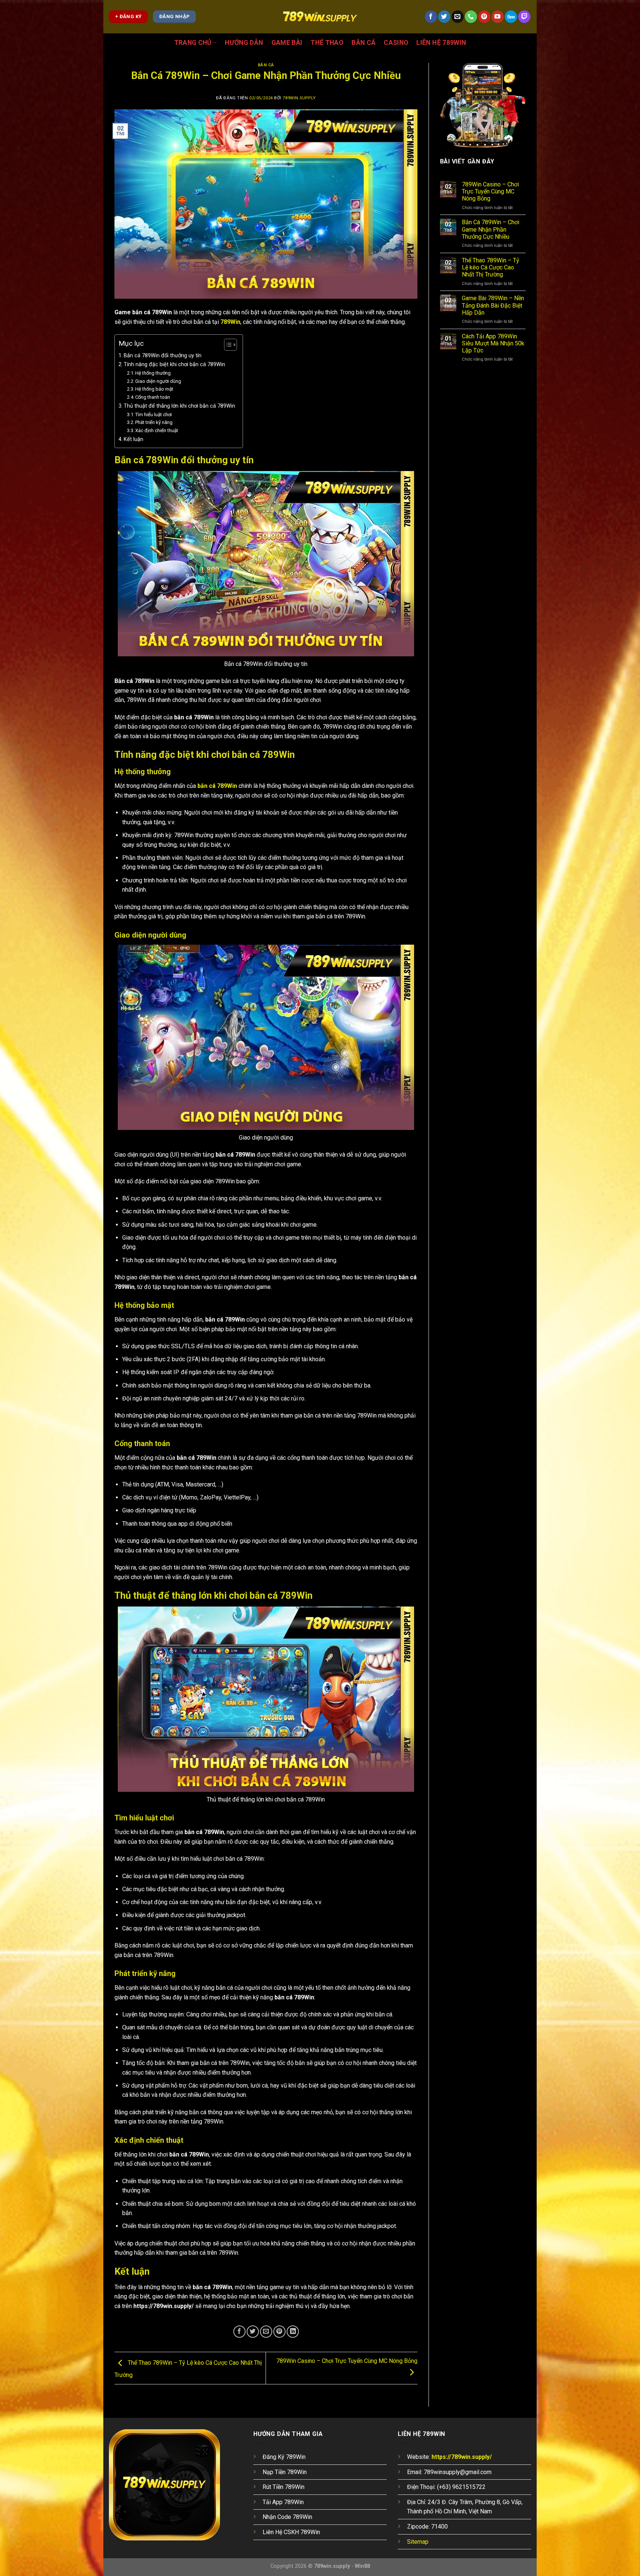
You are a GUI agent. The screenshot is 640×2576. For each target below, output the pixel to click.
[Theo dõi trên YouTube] (498, 17)
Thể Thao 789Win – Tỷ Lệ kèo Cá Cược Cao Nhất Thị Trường (491, 267)
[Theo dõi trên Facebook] (431, 17)
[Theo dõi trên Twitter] (444, 17)
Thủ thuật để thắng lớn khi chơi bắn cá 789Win (179, 406)
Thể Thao (327, 43)
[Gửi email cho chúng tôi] (458, 17)
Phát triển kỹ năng (154, 422)
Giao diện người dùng (158, 381)
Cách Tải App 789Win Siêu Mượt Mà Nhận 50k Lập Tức (493, 343)
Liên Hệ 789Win (441, 43)
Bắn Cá (364, 43)
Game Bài (287, 43)
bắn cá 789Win (217, 786)
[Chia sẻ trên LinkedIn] (293, 2332)
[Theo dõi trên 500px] (511, 17)
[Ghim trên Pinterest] (279, 2332)
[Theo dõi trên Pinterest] (484, 17)
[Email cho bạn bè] (266, 2332)
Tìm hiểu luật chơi (154, 415)
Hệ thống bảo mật (154, 389)
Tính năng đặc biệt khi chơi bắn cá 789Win (174, 364)
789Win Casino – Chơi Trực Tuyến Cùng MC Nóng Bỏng (490, 191)
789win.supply (299, 98)
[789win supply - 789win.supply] (320, 17)
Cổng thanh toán (153, 397)
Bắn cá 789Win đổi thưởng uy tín (163, 356)
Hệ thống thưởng (153, 373)
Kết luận (134, 439)
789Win (230, 322)
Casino (396, 43)
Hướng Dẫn (244, 43)
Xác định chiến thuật (157, 430)
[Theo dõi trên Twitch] (524, 17)
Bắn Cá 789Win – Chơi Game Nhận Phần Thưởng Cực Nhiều (491, 229)
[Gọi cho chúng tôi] (471, 17)
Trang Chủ (193, 43)
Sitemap (418, 2542)
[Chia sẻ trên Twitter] (253, 2332)
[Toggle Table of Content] (227, 345)
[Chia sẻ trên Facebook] (239, 2332)
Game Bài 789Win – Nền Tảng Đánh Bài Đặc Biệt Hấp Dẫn (493, 305)
